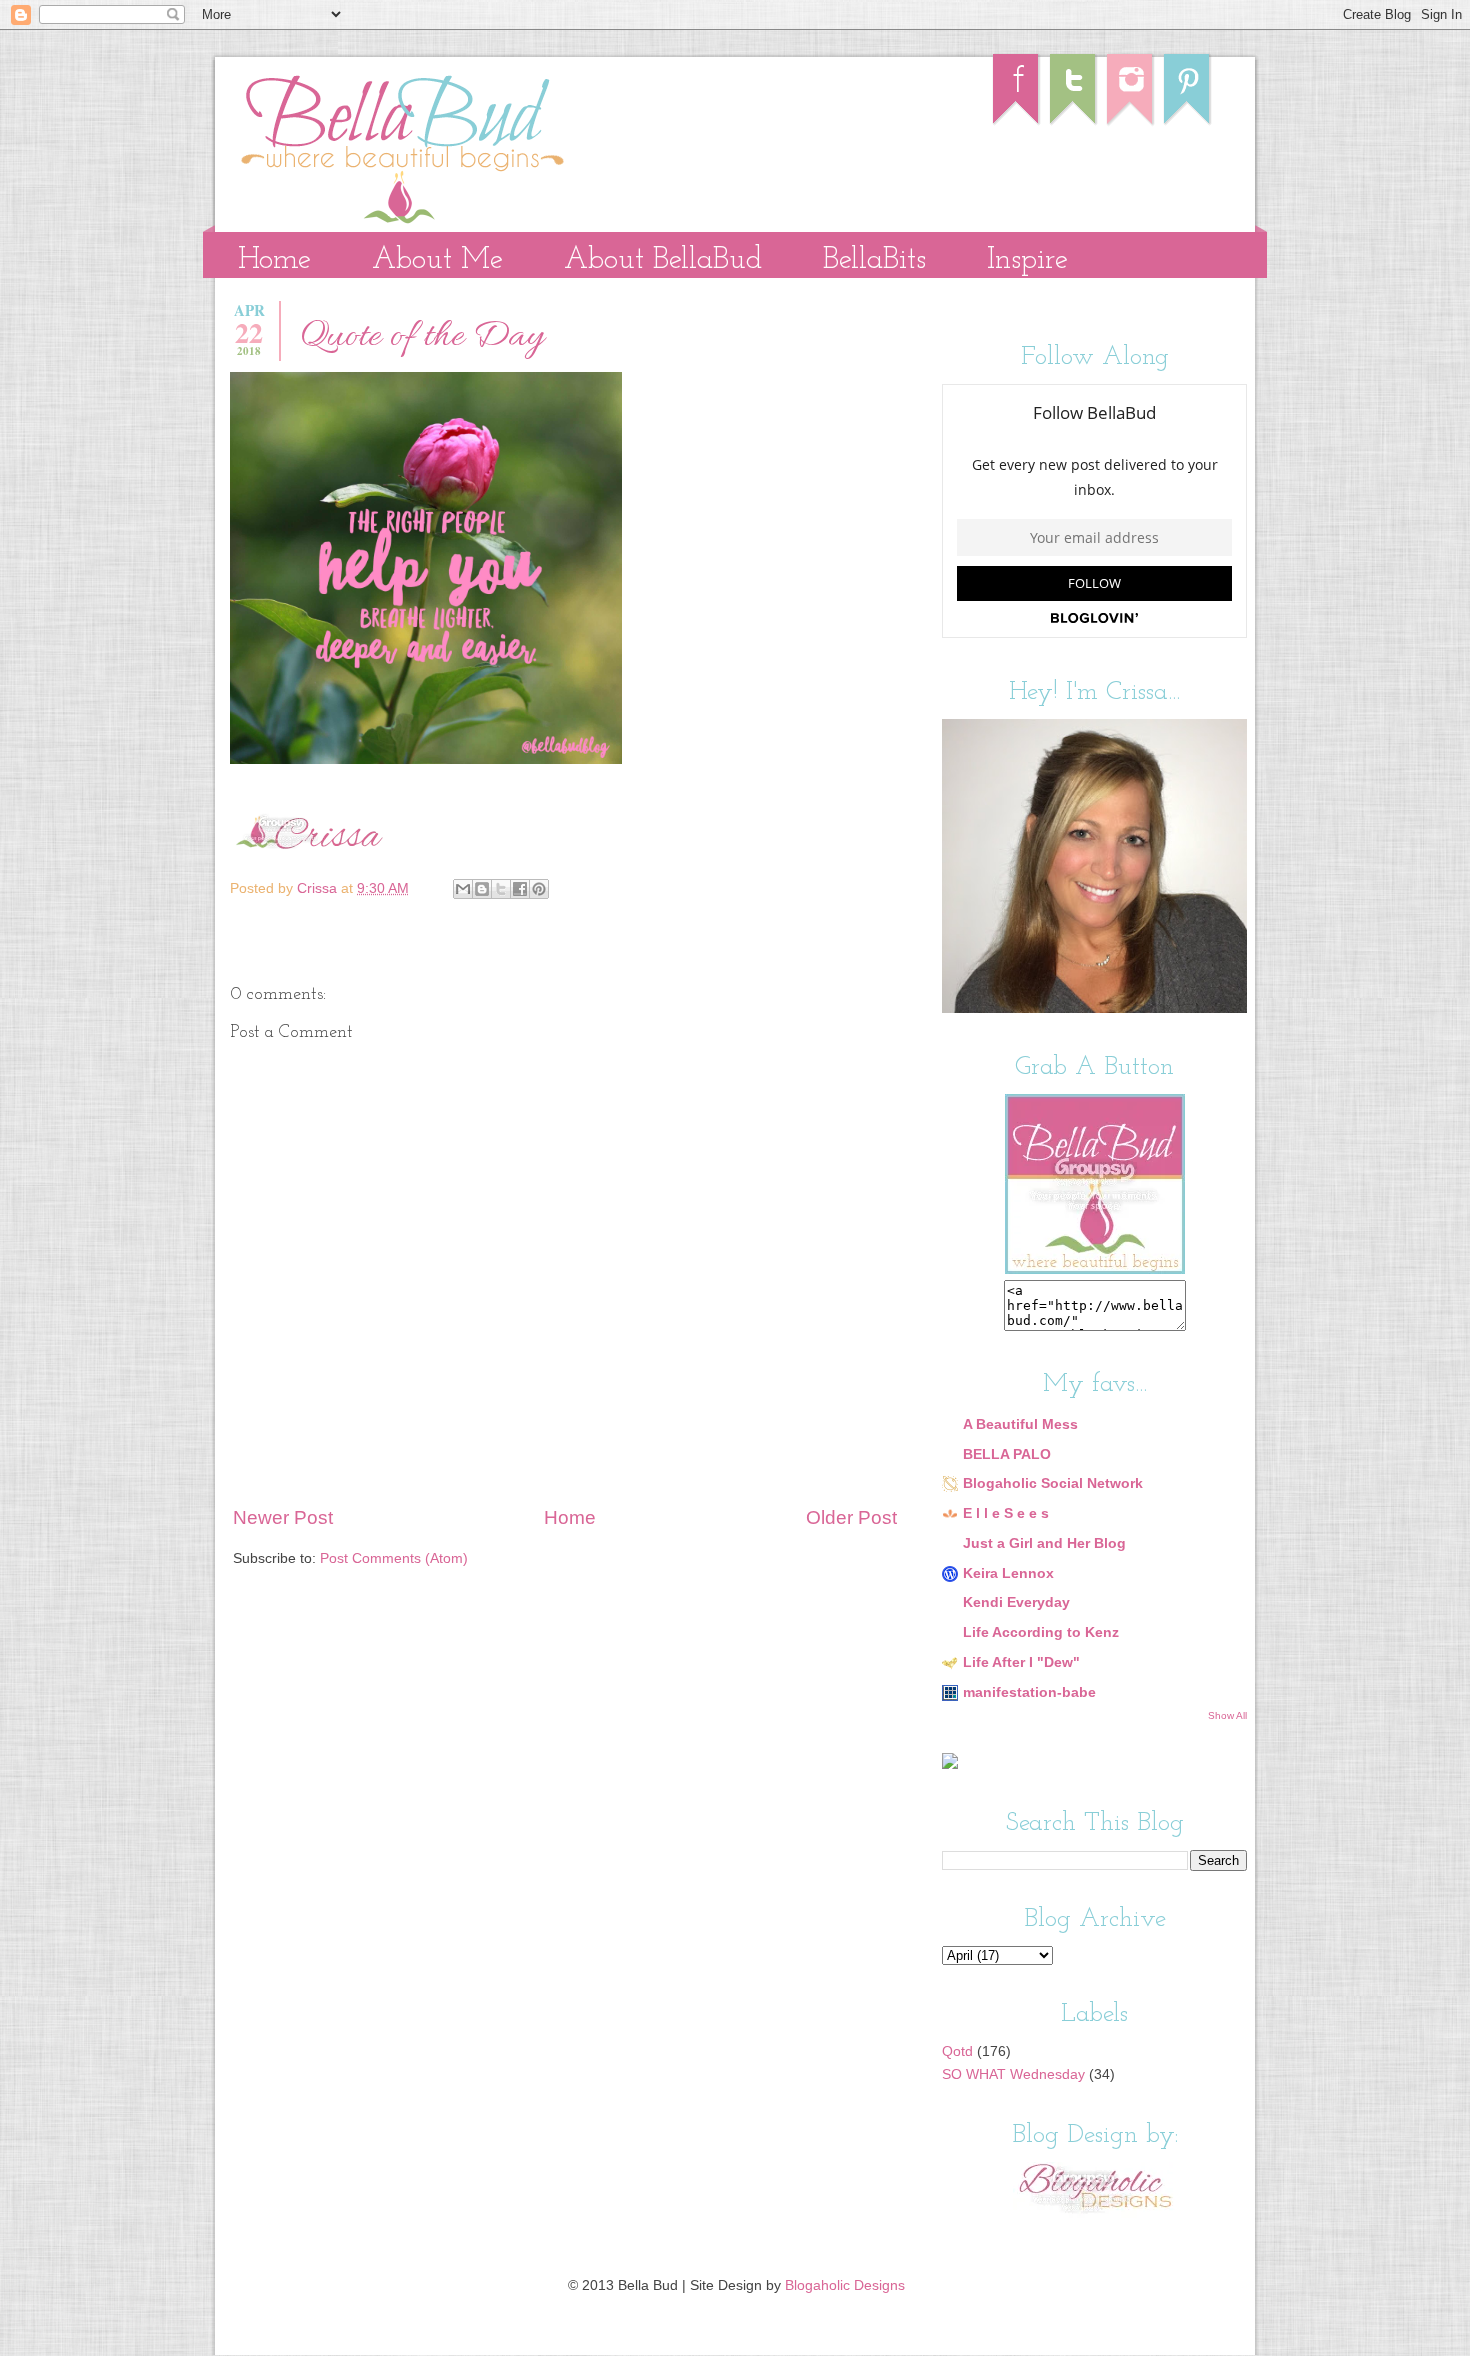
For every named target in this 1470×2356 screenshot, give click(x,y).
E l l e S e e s (1006, 1513)
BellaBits (874, 260)
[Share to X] (501, 889)
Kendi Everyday (1016, 1602)
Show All (1227, 1715)
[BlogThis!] (482, 889)
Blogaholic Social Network (1053, 1483)
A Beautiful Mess (1020, 1424)
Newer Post (283, 1517)
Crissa (319, 888)
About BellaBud (663, 260)
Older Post (851, 1517)
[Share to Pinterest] (539, 889)
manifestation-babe (1029, 1692)
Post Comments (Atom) (394, 1558)
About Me (437, 260)
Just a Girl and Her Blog (1044, 1543)
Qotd (957, 2051)
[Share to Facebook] (520, 889)
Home (274, 260)
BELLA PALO (1007, 1454)
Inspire (1027, 260)
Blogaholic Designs (845, 2285)
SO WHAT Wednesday (1013, 2074)
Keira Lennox (1008, 1573)
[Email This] (463, 889)
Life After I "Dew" (1021, 1662)
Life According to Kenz (1041, 1632)
